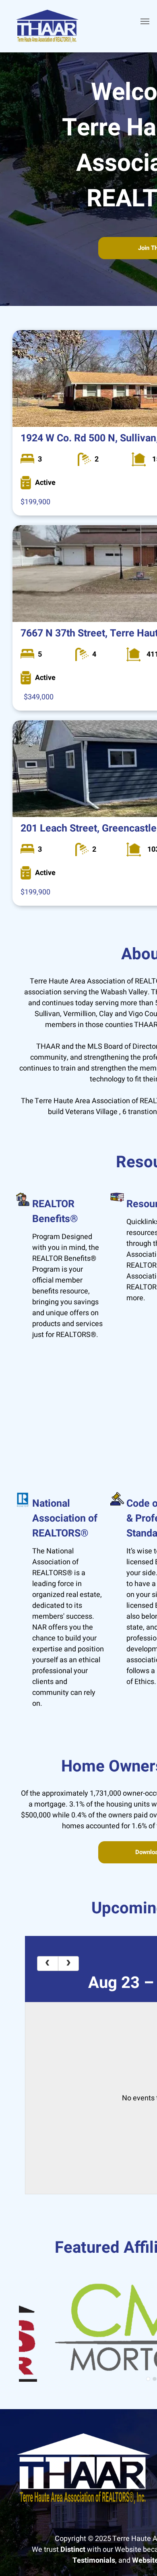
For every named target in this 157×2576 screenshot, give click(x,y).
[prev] (48, 1964)
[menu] (145, 21)
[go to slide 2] (155, 2379)
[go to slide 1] (148, 2379)
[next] (69, 1964)
